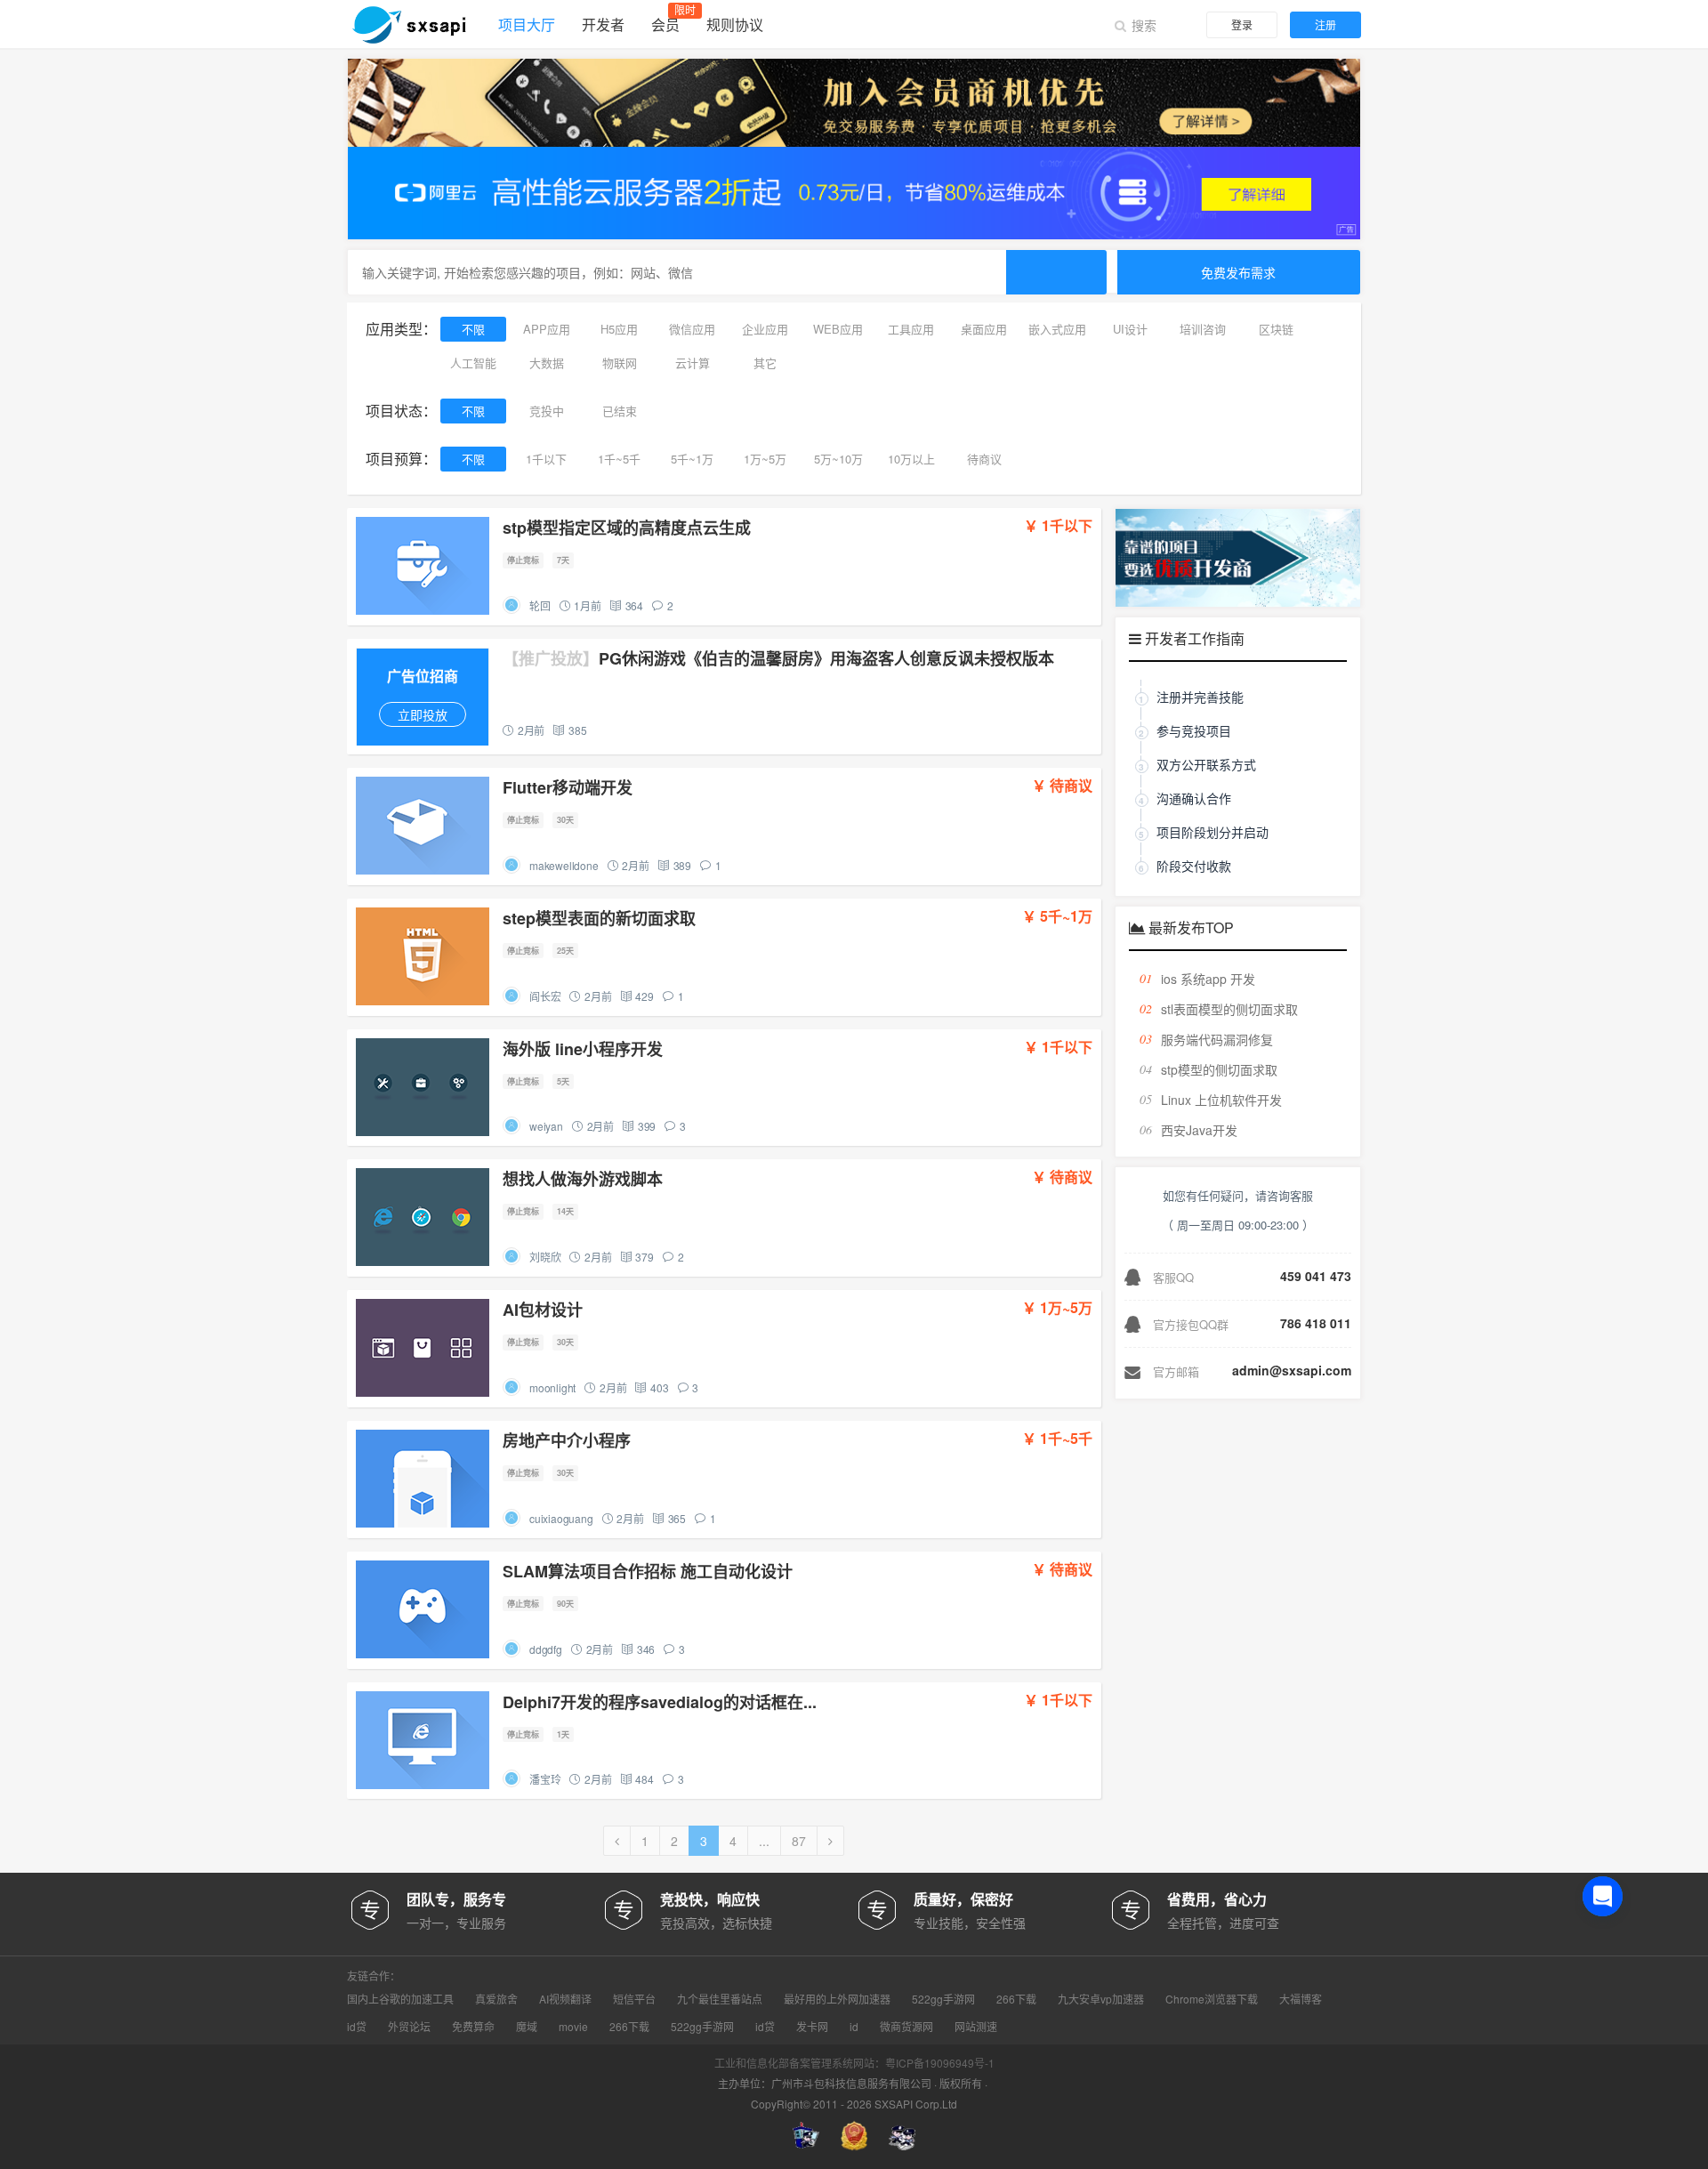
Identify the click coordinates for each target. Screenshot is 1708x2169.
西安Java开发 (1199, 1130)
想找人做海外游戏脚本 (583, 1179)
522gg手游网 (943, 1999)
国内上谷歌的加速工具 (400, 1999)
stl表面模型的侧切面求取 (1229, 1009)
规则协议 (735, 24)
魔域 (527, 2027)
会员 (665, 24)
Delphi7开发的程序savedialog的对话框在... (660, 1702)
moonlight (552, 1387)
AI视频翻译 (565, 1999)
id (854, 2027)
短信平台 (634, 1999)
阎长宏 (545, 996)
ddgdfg (546, 1649)
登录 (1242, 24)
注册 (1325, 24)
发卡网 (812, 2027)
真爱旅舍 (496, 1999)
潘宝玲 (545, 1779)
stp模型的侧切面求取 (1219, 1069)
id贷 (357, 2027)
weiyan (546, 1126)
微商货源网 (906, 2027)
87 (799, 1841)
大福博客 (1301, 1999)
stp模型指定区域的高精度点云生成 (627, 528)
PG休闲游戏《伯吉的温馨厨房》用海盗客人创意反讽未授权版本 (778, 658)
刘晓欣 (545, 1257)
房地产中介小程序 (567, 1440)
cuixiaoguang (561, 1518)
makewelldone (564, 865)
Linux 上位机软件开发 (1221, 1100)
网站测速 (976, 2027)
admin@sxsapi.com (1292, 1370)
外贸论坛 (409, 2027)
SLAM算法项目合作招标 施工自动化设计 (648, 1571)
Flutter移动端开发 (568, 787)
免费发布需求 (1238, 272)
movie (573, 2027)
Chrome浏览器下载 (1212, 1999)
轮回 (540, 605)
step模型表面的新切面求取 (599, 918)
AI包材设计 (543, 1310)
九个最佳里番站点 (720, 1999)
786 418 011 (1316, 1323)
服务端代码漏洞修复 (1217, 1039)
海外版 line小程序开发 (583, 1049)
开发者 (603, 24)
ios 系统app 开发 (1208, 979)
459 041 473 (1316, 1276)
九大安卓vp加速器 (1101, 1999)
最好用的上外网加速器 (837, 1999)
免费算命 (473, 2027)
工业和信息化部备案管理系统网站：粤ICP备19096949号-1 (854, 2063)
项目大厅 (527, 24)
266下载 (1016, 1999)
